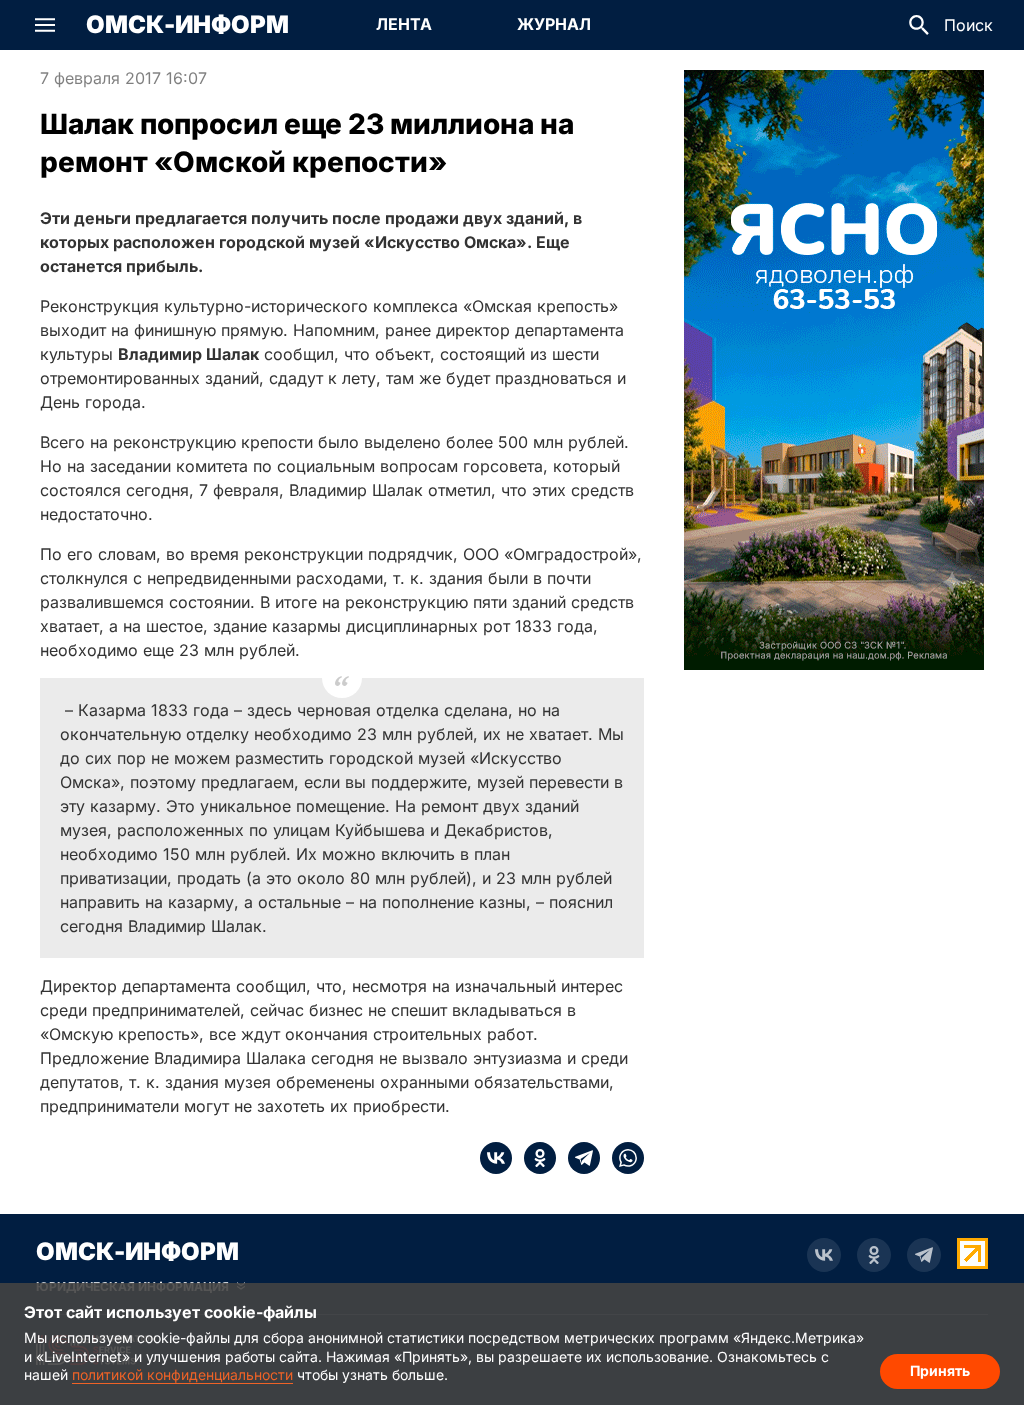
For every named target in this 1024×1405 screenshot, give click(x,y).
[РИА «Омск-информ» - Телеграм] (924, 1255)
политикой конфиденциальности (182, 1374)
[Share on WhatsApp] (622, 1158)
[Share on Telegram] (578, 1158)
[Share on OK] (534, 1158)
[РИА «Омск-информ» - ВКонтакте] (824, 1255)
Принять (940, 1370)
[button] (45, 25)
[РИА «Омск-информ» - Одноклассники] (874, 1255)
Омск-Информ (187, 25)
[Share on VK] (496, 1158)
